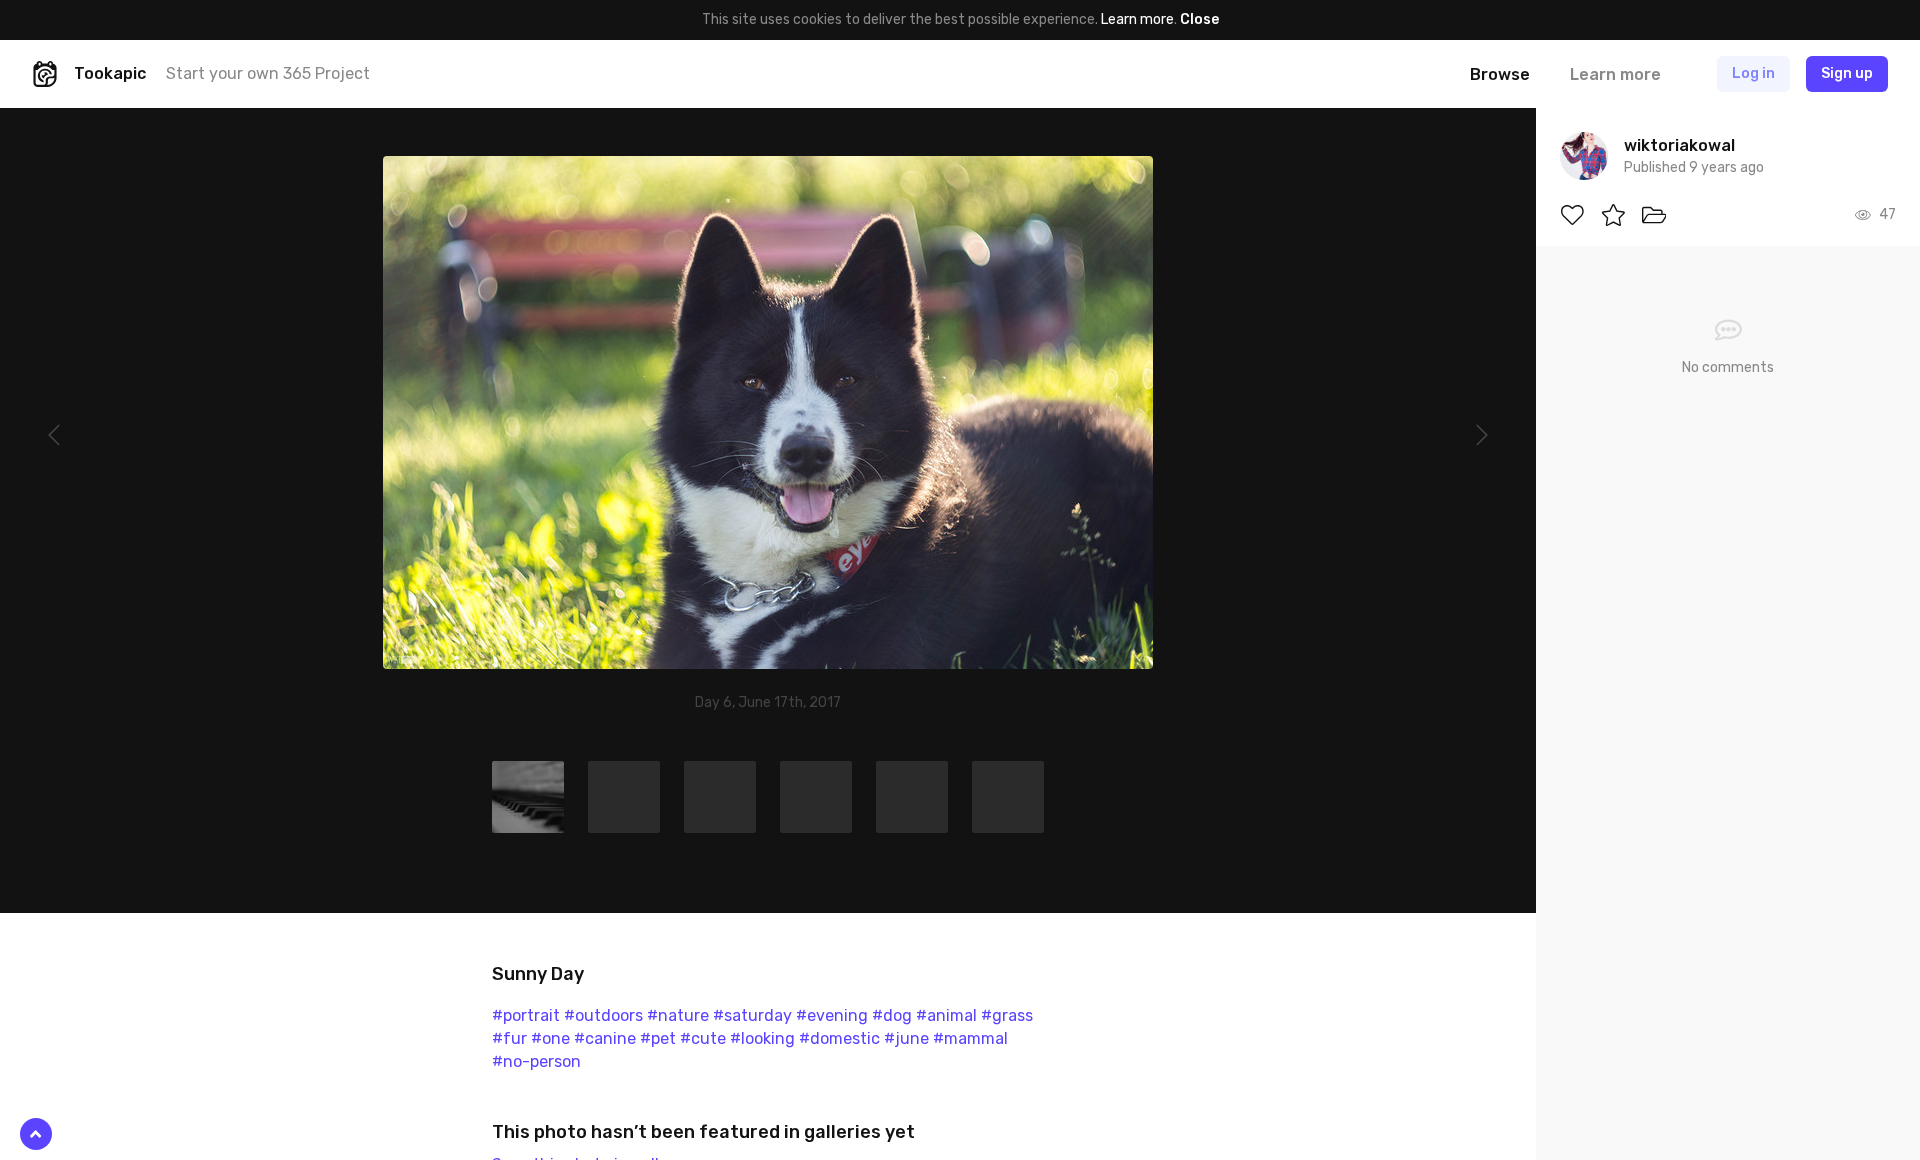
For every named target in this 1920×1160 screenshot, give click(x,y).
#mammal (970, 1038)
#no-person (536, 1061)
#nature (678, 1015)
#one (550, 1038)
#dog (892, 1015)
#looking (762, 1038)
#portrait (526, 1015)
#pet (658, 1038)
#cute (703, 1038)
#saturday (752, 1015)
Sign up (1847, 73)
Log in (1753, 73)
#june (906, 1038)
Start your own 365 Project (268, 73)
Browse (1500, 74)
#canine (605, 1038)
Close (1199, 19)
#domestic (839, 1038)
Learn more (1137, 19)
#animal (946, 1015)
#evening (832, 1015)
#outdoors (603, 1015)
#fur (509, 1038)
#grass (1007, 1015)
